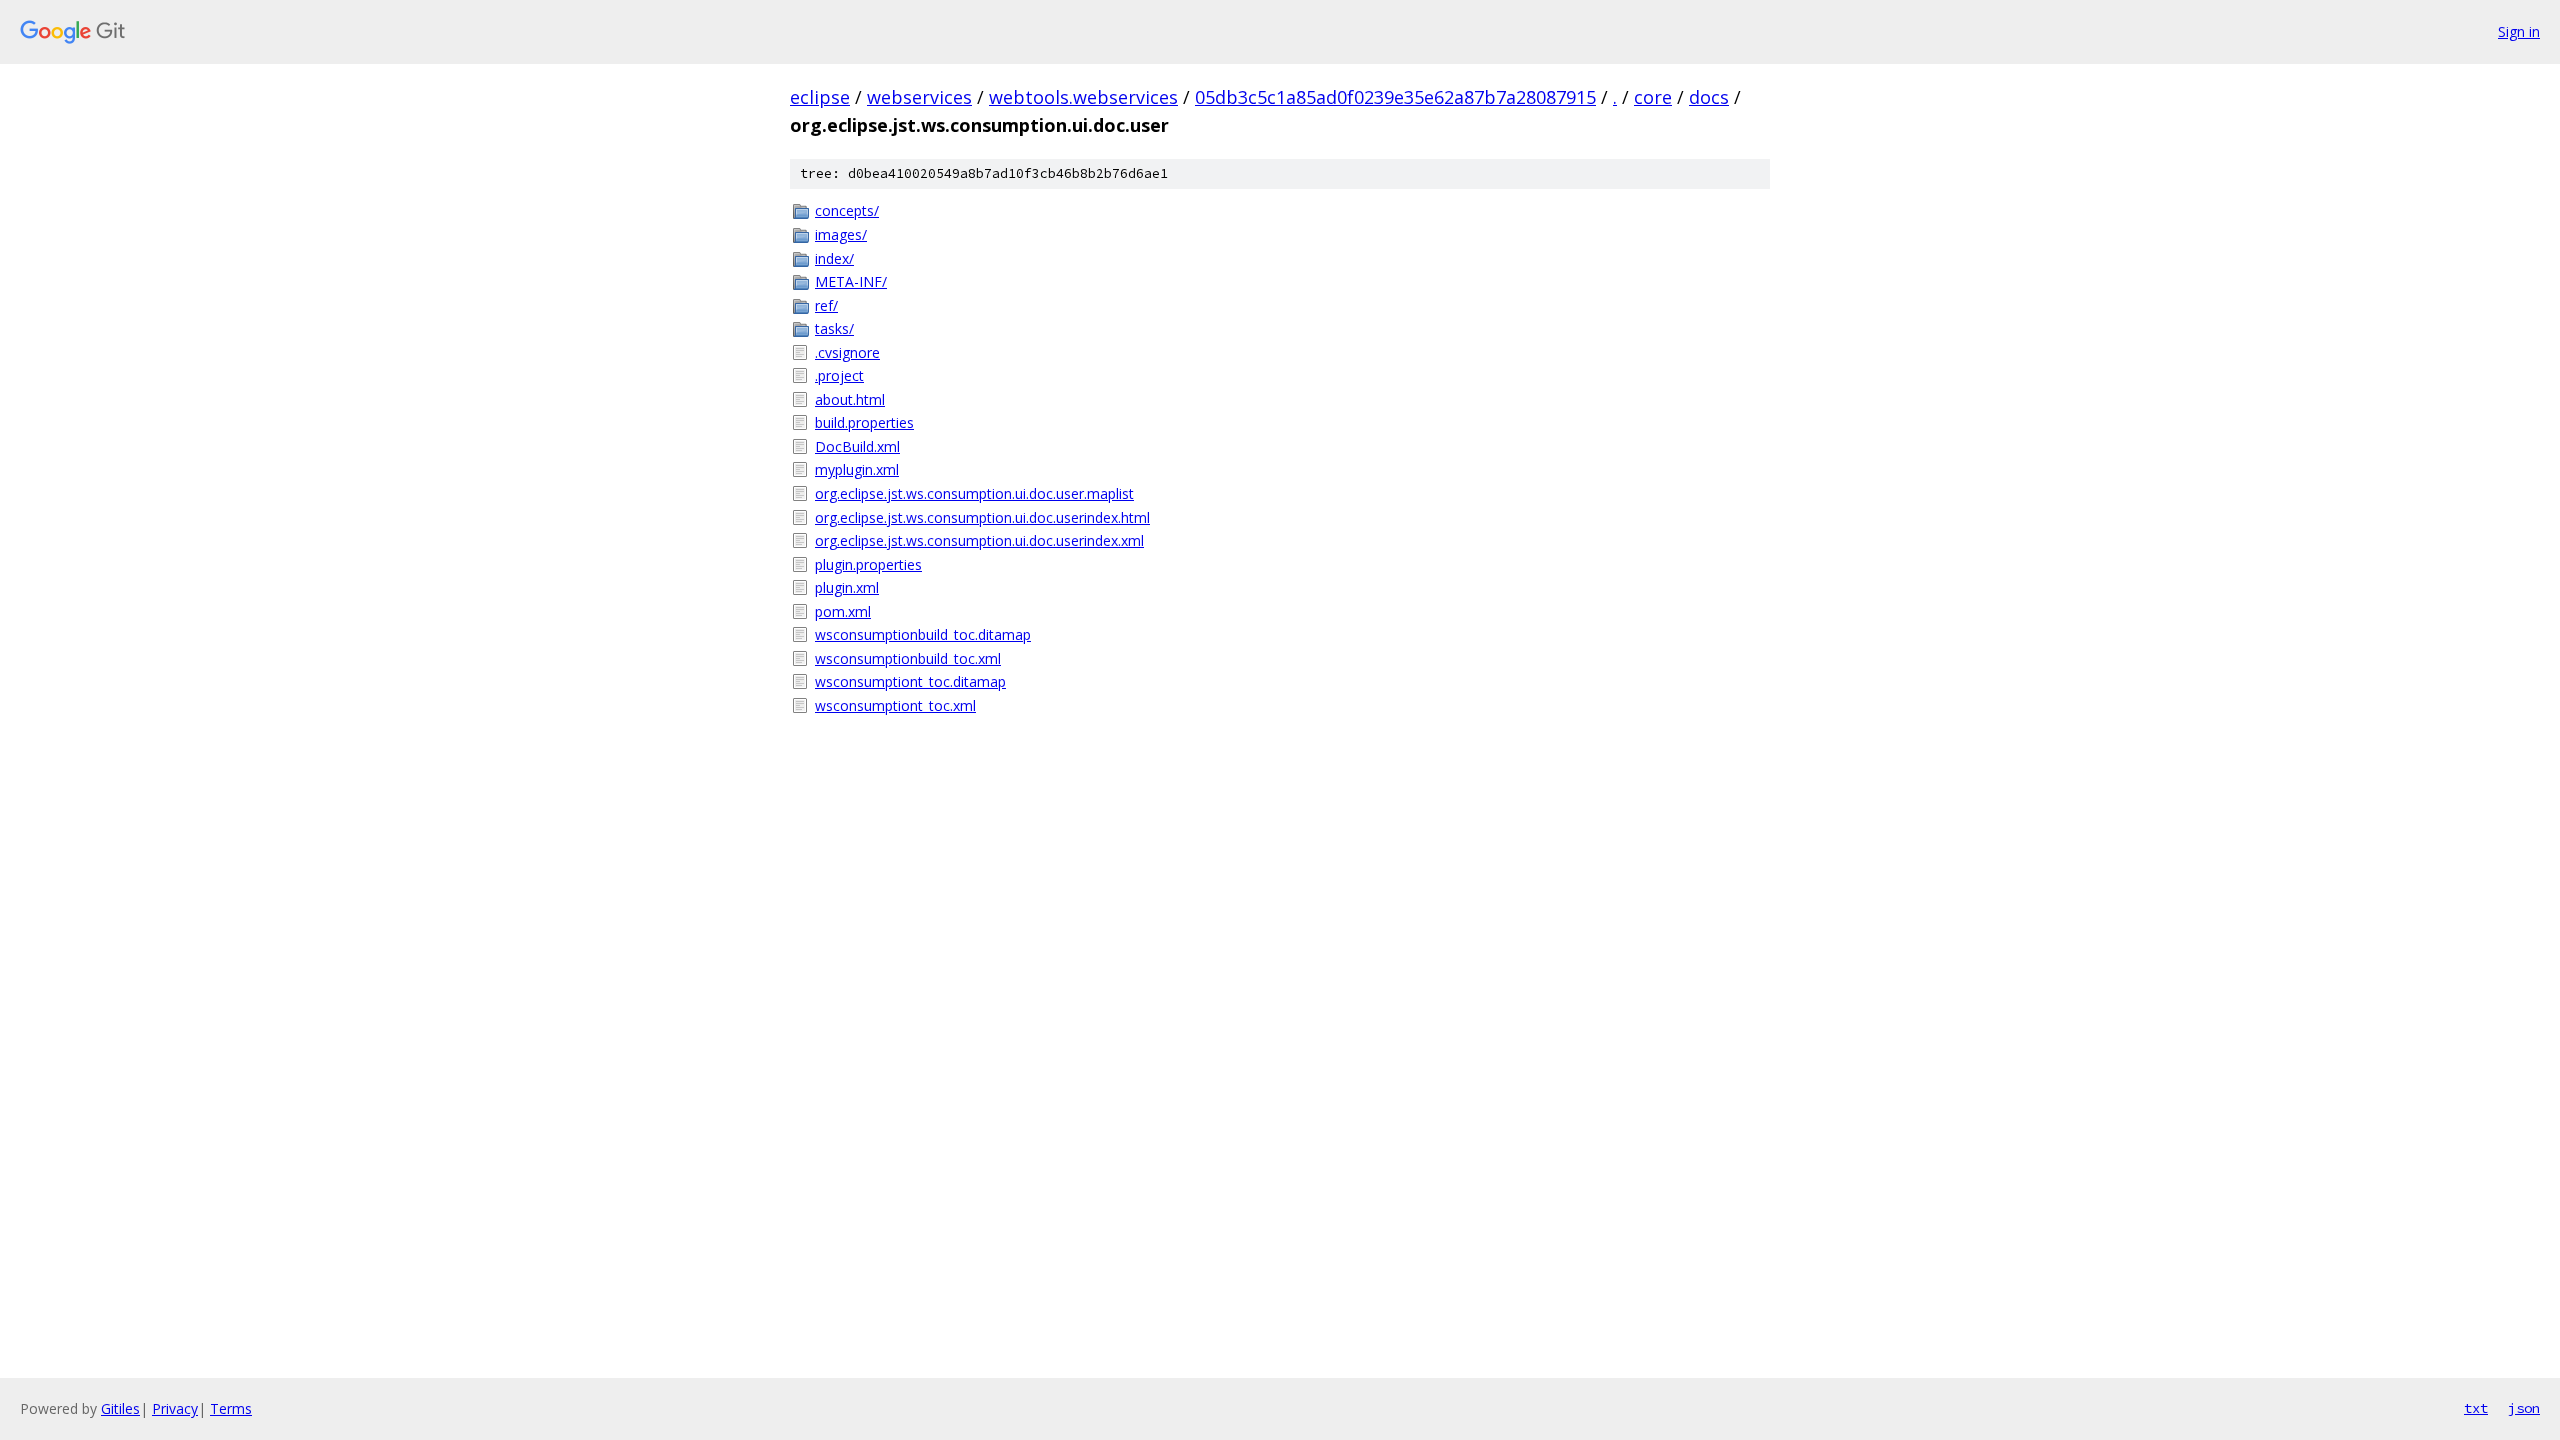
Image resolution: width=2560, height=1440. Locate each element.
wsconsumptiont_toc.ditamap (910, 681)
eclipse (820, 97)
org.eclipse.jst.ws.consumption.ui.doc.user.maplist (974, 493)
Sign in (2519, 31)
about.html (850, 399)
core (1653, 97)
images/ (841, 234)
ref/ (826, 305)
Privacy (175, 1408)
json (2524, 1408)
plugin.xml (847, 587)
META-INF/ (851, 281)
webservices (919, 97)
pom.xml (843, 611)
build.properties (864, 422)
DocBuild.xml (857, 446)
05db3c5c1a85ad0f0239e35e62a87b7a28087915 (1395, 97)
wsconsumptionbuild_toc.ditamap (923, 634)
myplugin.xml (857, 469)
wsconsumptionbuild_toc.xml (908, 658)
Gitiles (120, 1408)
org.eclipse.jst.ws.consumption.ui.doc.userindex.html (982, 517)
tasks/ (834, 328)
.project (839, 375)
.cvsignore (847, 352)
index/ (834, 258)
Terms (231, 1408)
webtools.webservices (1083, 97)
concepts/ (847, 210)
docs (1709, 97)
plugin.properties (868, 564)
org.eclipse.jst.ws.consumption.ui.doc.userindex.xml (979, 540)
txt (2476, 1408)
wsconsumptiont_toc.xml (895, 705)
